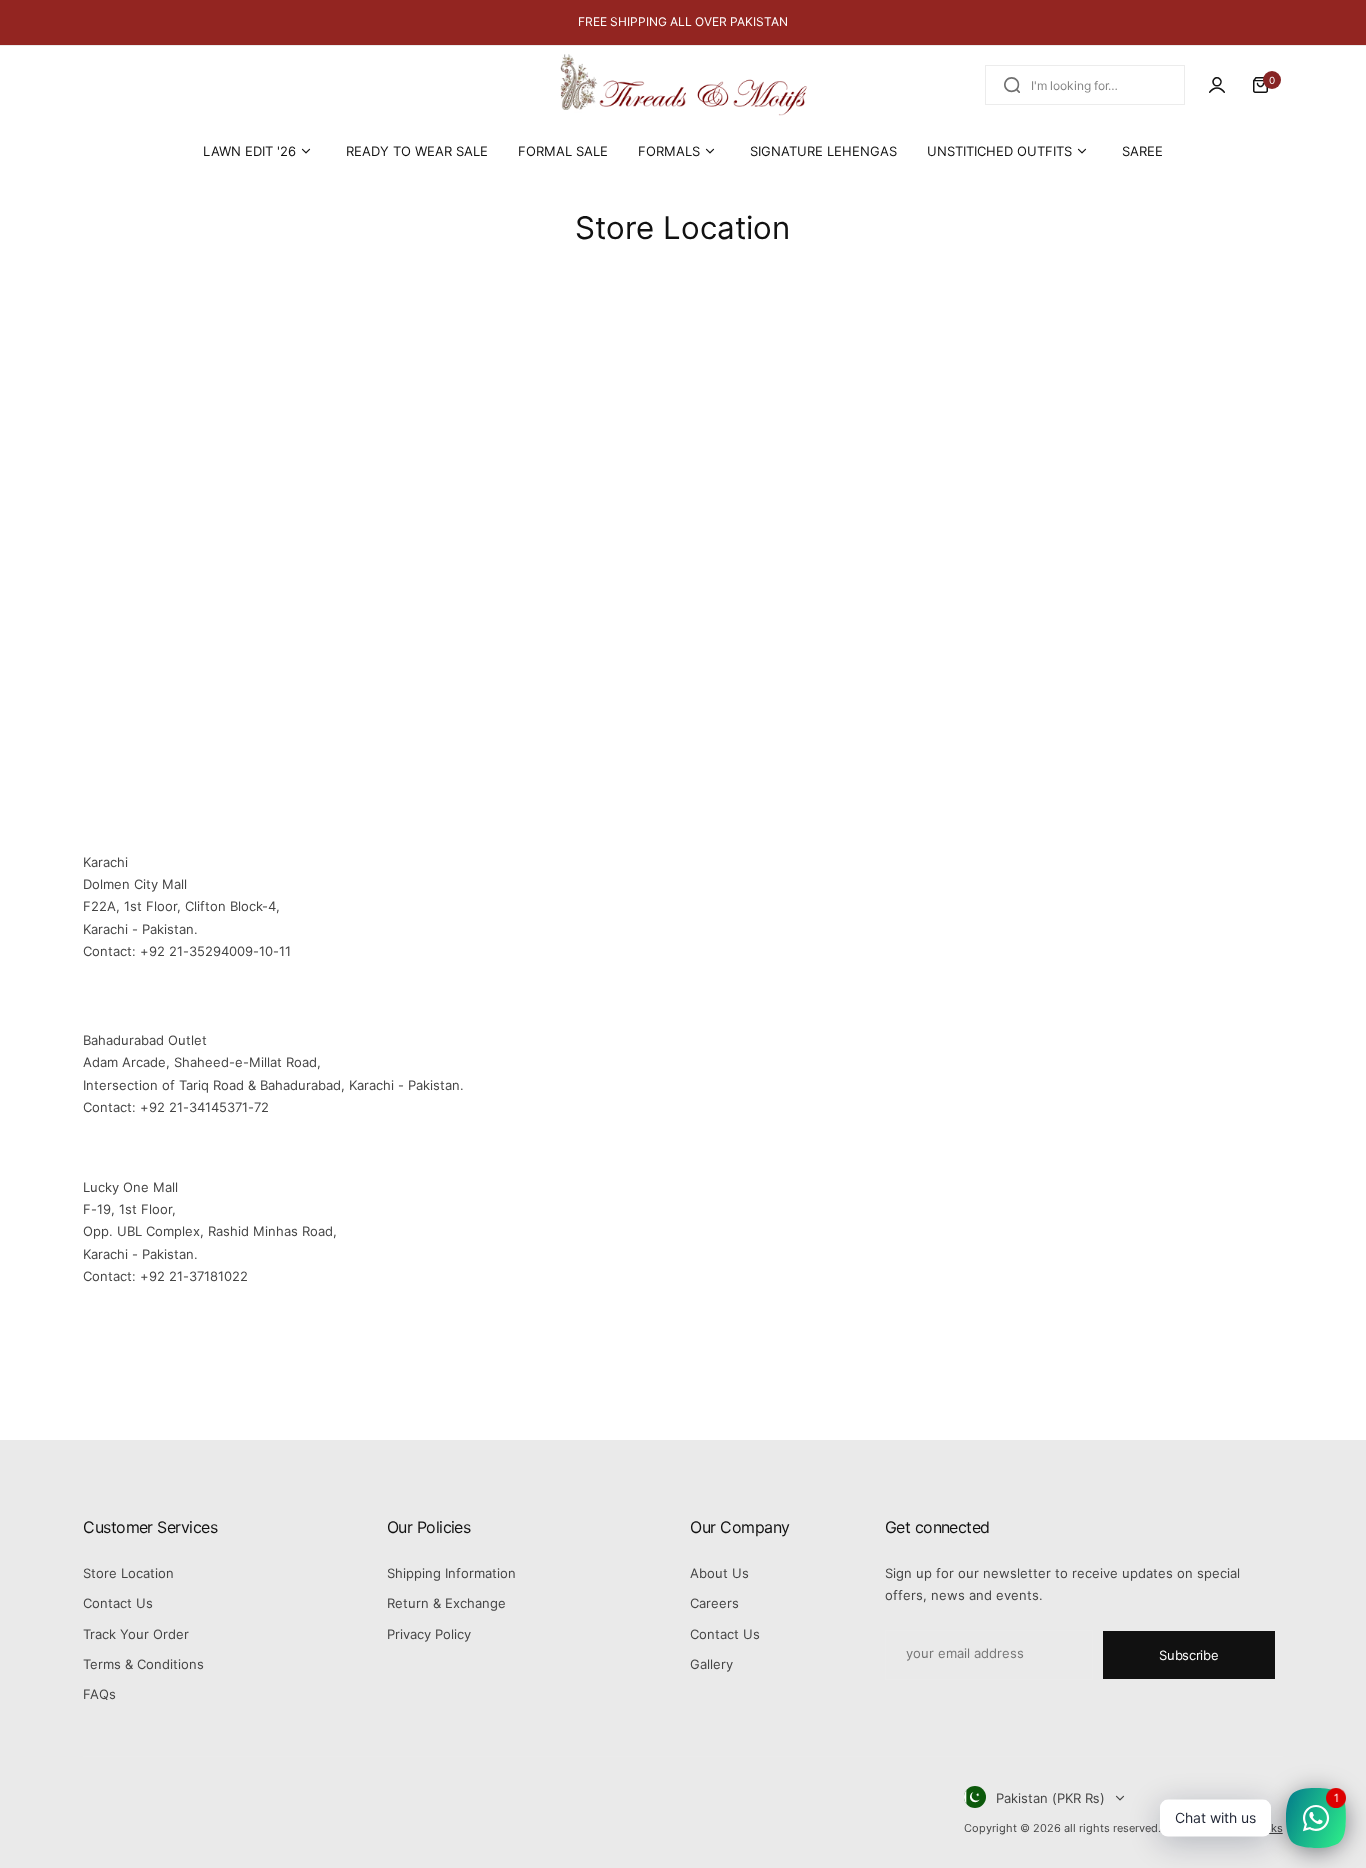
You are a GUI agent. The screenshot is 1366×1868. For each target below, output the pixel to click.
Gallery (711, 1664)
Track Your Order (136, 1634)
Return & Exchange (446, 1603)
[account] (1217, 85)
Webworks (1256, 1828)
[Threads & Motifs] (683, 85)
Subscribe (1188, 1655)
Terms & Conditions (143, 1664)
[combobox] (1085, 85)
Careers (714, 1603)
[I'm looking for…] (1012, 85)
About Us (719, 1573)
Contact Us (118, 1603)
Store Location (128, 1573)
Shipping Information (451, 1573)
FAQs (99, 1694)
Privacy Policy (429, 1634)
